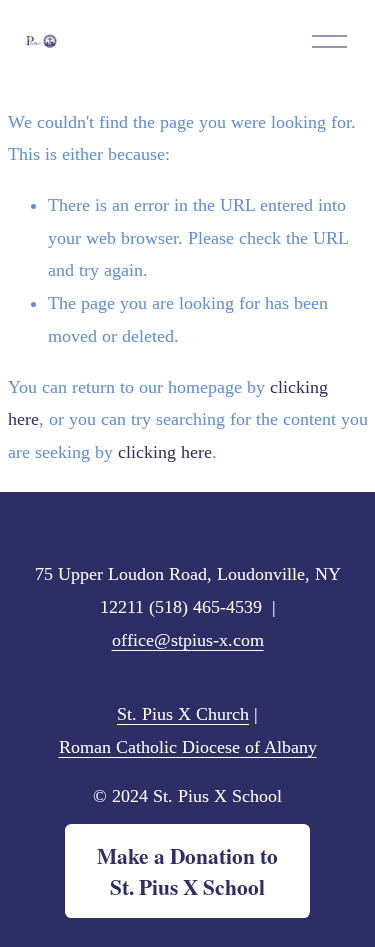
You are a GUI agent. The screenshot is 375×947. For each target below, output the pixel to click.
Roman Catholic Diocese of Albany (188, 747)
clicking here (165, 452)
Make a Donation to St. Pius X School (187, 871)
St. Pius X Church (183, 714)
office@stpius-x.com (188, 640)
